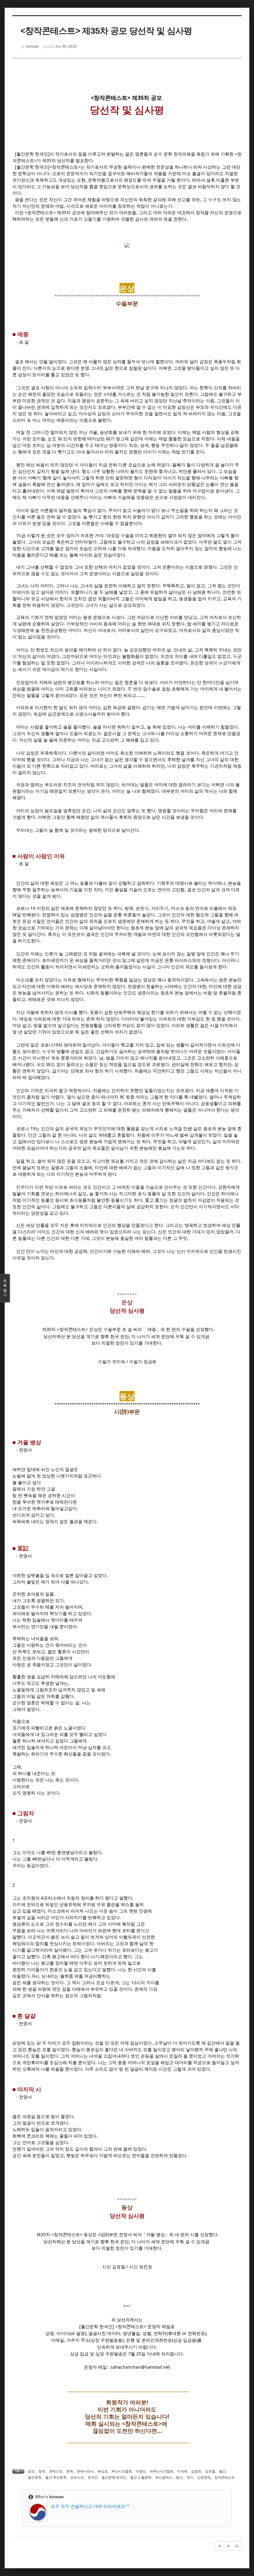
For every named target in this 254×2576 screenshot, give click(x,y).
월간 (222, 2471)
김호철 (210, 2471)
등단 (179, 2477)
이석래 (182, 2471)
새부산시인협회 (162, 2471)
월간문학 (35, 2477)
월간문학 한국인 (114, 2477)
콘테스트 (56, 2471)
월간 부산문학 (56, 2477)
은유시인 (77, 2477)
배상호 (103, 2471)
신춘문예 (204, 2477)
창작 (42, 2471)
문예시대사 (85, 2471)
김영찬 (196, 2471)
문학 (70, 2471)
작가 (190, 2477)
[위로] (220, 2546)
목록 (5, 1288)
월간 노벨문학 (141, 2477)
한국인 (93, 2477)
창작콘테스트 (225, 2477)
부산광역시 (164, 2477)
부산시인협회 (122, 2471)
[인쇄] (237, 2546)
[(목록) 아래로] (228, 2546)
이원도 (141, 2471)
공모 (31, 2471)
